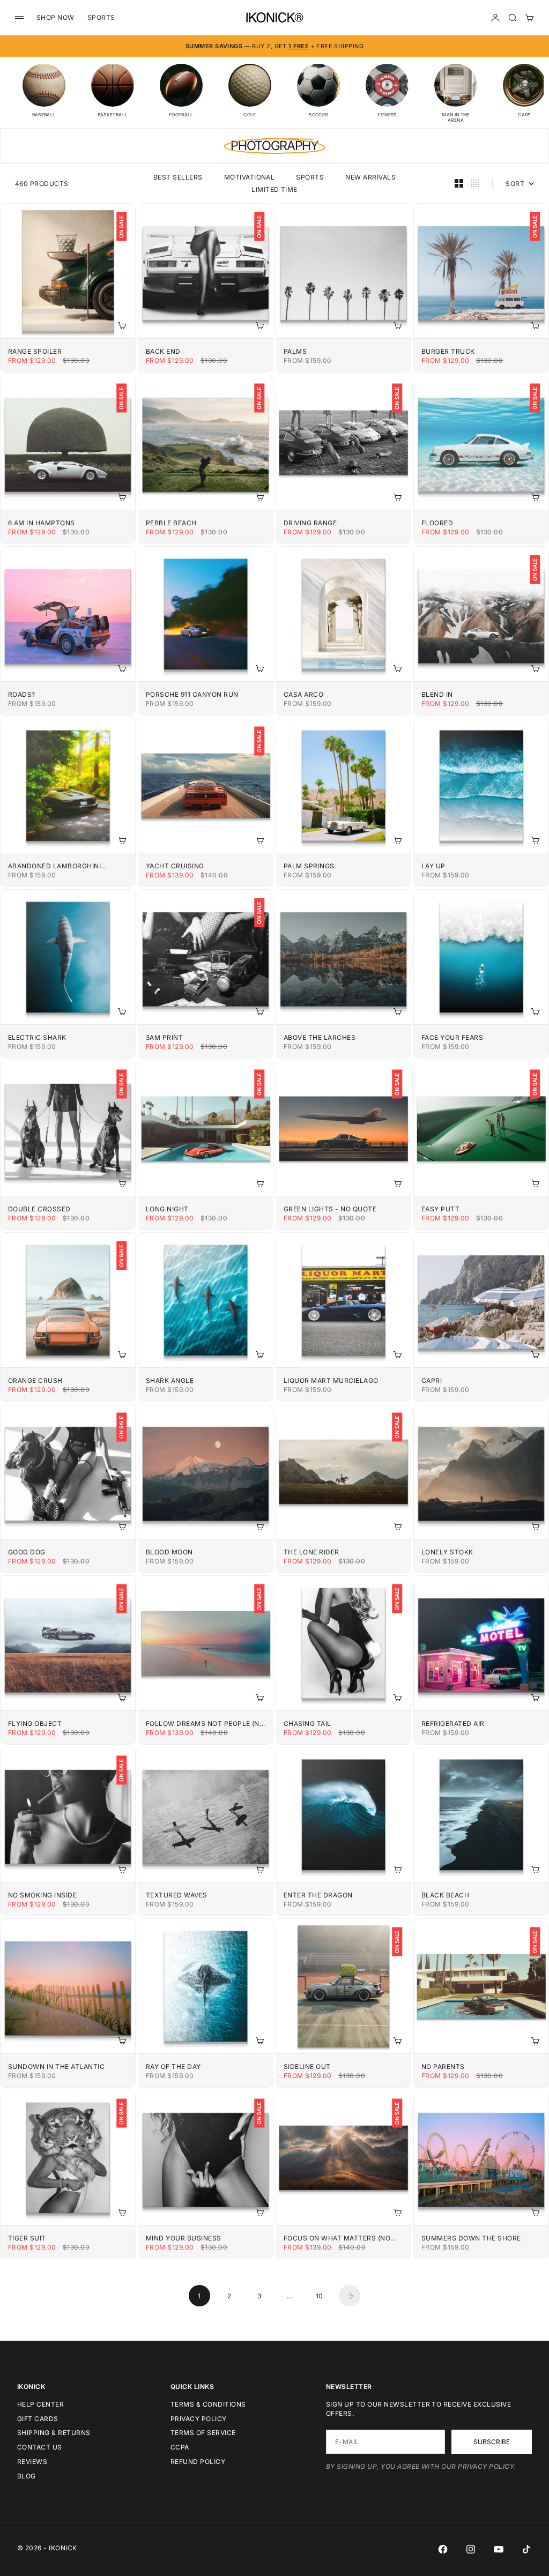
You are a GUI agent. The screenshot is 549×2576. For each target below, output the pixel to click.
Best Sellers (178, 177)
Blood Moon (169, 1552)
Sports (310, 177)
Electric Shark (37, 1037)
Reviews (32, 2462)
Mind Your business (184, 2238)
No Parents (443, 2067)
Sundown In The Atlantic (56, 2067)
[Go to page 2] (350, 2296)
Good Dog (27, 1552)
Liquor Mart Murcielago (331, 1380)
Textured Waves (177, 1895)
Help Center (40, 2404)
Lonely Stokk (447, 1552)
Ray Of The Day (173, 2067)
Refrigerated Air (453, 1723)
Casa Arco (303, 694)
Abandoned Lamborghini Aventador (54, 866)
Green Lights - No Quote (330, 1209)
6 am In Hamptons (42, 523)
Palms (295, 351)
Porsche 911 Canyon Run (192, 694)
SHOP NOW (55, 17)
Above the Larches (320, 1037)
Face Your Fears (452, 1037)
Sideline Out (307, 2067)
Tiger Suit (27, 2238)
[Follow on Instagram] (471, 2549)
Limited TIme (274, 189)
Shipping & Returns (54, 2433)
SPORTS (101, 17)
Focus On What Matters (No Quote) (337, 2238)
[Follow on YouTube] (499, 2549)
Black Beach (445, 1895)
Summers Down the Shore (471, 2238)
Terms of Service (203, 2433)
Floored (437, 523)
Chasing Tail (307, 1723)
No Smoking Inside (42, 1895)
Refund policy (198, 2462)
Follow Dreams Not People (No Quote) (205, 1723)
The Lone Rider (311, 1552)
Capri (432, 1380)
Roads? (22, 694)
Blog (27, 2476)
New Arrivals (370, 177)
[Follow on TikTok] (526, 2549)
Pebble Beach (171, 523)
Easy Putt (440, 1209)
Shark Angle (170, 1380)
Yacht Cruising (175, 866)
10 (320, 2296)
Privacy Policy (199, 2419)
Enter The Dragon (318, 1895)
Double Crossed (39, 1209)
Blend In (437, 694)
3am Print (164, 1037)
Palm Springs (309, 866)
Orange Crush (35, 1380)
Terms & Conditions (208, 2404)
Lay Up (433, 866)
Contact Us (40, 2447)
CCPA (180, 2447)
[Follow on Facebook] (443, 2549)
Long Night (167, 1209)
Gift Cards (38, 2419)
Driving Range (310, 523)
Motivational (250, 177)
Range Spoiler (35, 351)
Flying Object (35, 1723)
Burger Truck (448, 351)
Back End (163, 351)
